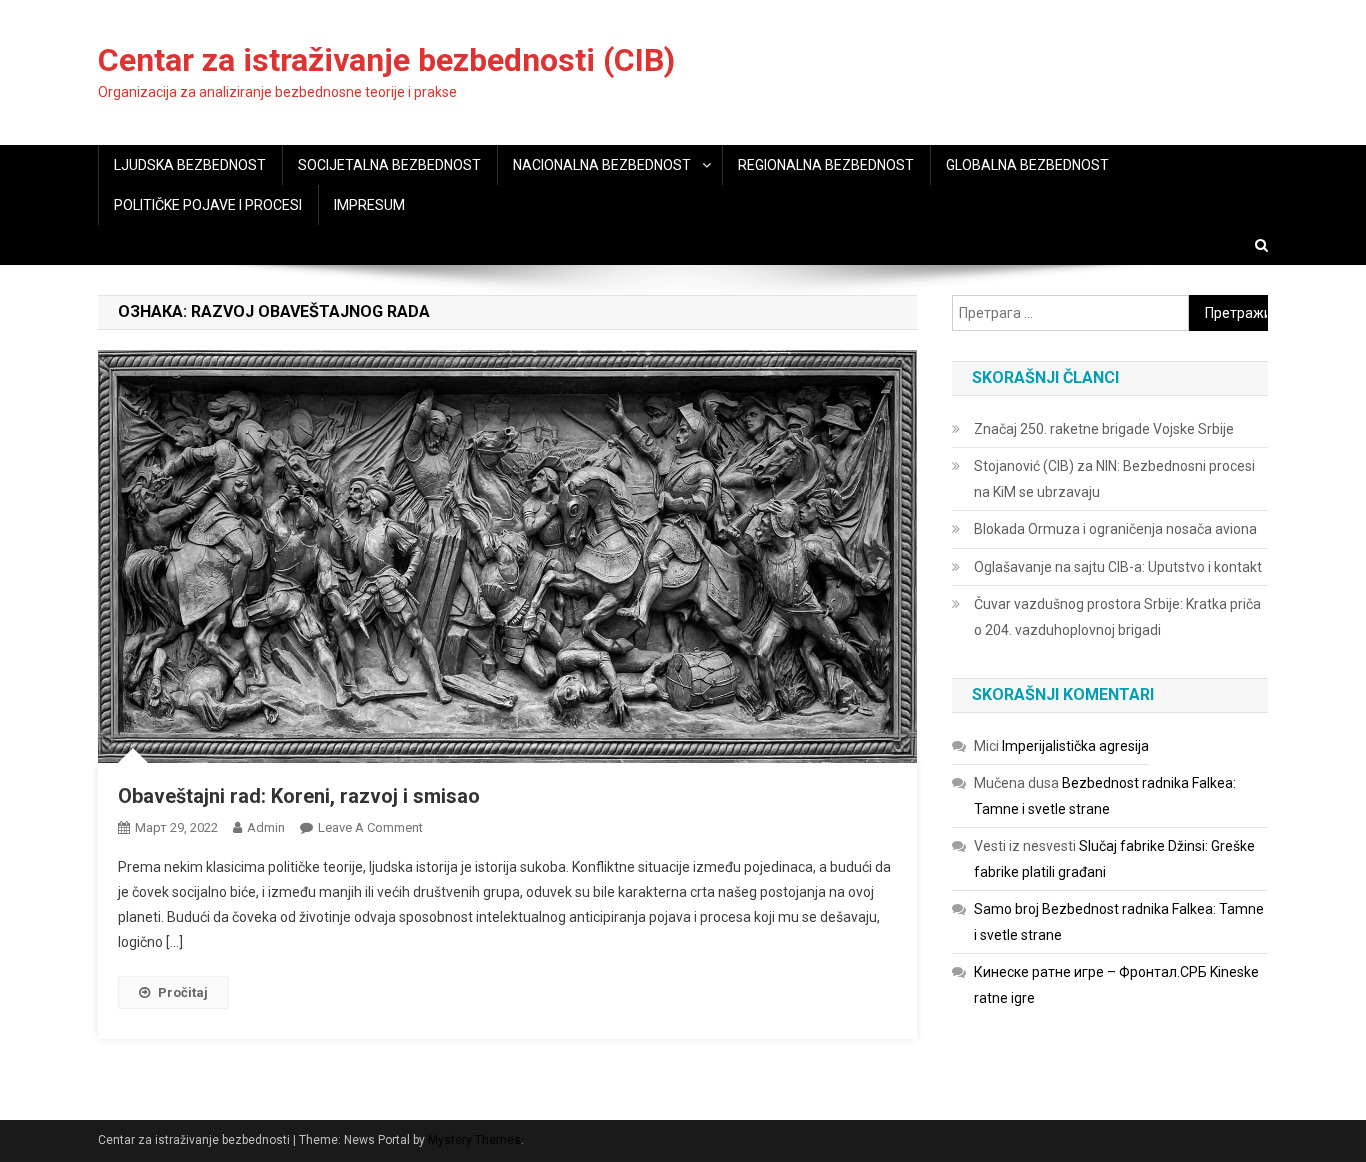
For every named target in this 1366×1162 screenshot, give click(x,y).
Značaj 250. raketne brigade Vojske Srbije (1104, 429)
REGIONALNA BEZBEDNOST (826, 165)
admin (266, 827)
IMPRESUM (369, 205)
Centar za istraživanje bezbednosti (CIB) (386, 60)
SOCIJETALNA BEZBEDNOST (389, 165)
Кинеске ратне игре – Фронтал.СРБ (1090, 972)
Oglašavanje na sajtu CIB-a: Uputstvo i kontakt (1118, 567)
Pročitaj (183, 992)
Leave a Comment (370, 827)
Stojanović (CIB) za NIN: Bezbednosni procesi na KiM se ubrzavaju (1114, 479)
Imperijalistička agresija (1075, 746)
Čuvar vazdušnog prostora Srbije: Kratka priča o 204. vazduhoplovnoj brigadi (1117, 617)
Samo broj (1006, 909)
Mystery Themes (474, 1140)
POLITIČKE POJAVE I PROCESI (208, 205)
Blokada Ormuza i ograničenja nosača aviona (1115, 529)
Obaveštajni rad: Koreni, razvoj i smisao (299, 796)
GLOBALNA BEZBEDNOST (1027, 165)
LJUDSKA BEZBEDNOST (190, 165)
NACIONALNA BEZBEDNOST (602, 165)
